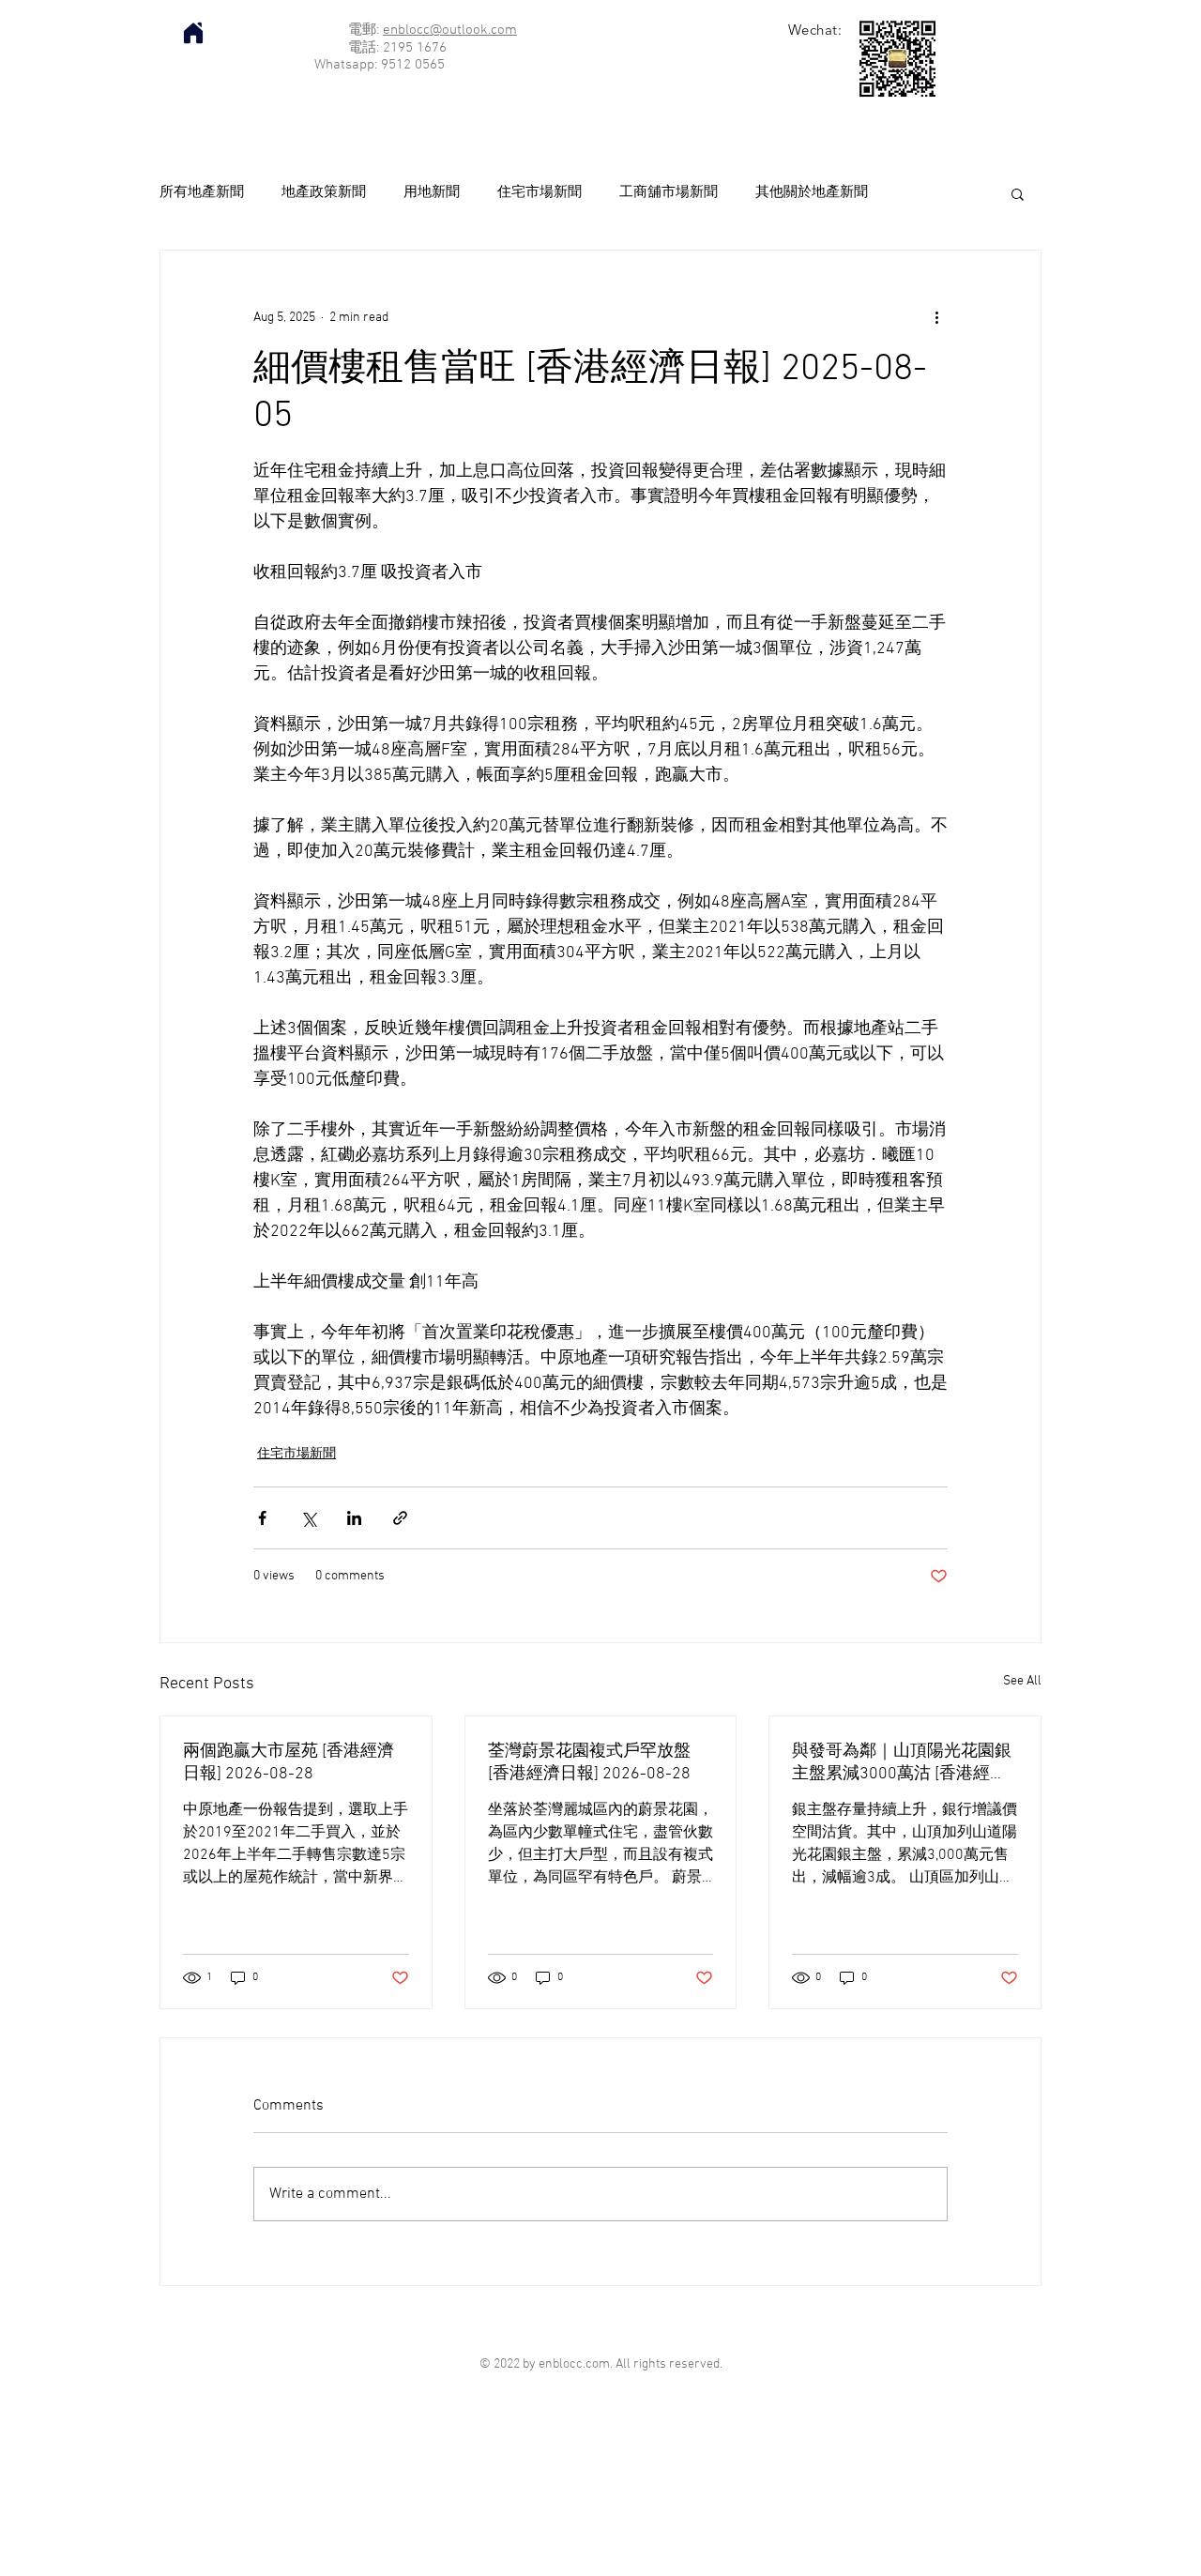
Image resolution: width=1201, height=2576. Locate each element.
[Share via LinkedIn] (354, 1518)
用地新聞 (432, 192)
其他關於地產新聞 (812, 192)
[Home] (193, 33)
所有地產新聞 (202, 192)
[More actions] (936, 318)
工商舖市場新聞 (669, 192)
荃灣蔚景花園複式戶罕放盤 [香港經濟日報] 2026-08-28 (589, 1763)
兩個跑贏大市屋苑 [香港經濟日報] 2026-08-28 (289, 1763)
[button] (1018, 193)
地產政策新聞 (324, 192)
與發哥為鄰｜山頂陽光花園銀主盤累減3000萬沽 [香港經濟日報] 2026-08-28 (902, 1763)
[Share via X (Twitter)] (308, 1518)
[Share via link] (400, 1518)
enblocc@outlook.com (450, 30)
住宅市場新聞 (540, 192)
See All (1022, 1681)
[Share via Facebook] (262, 1518)
